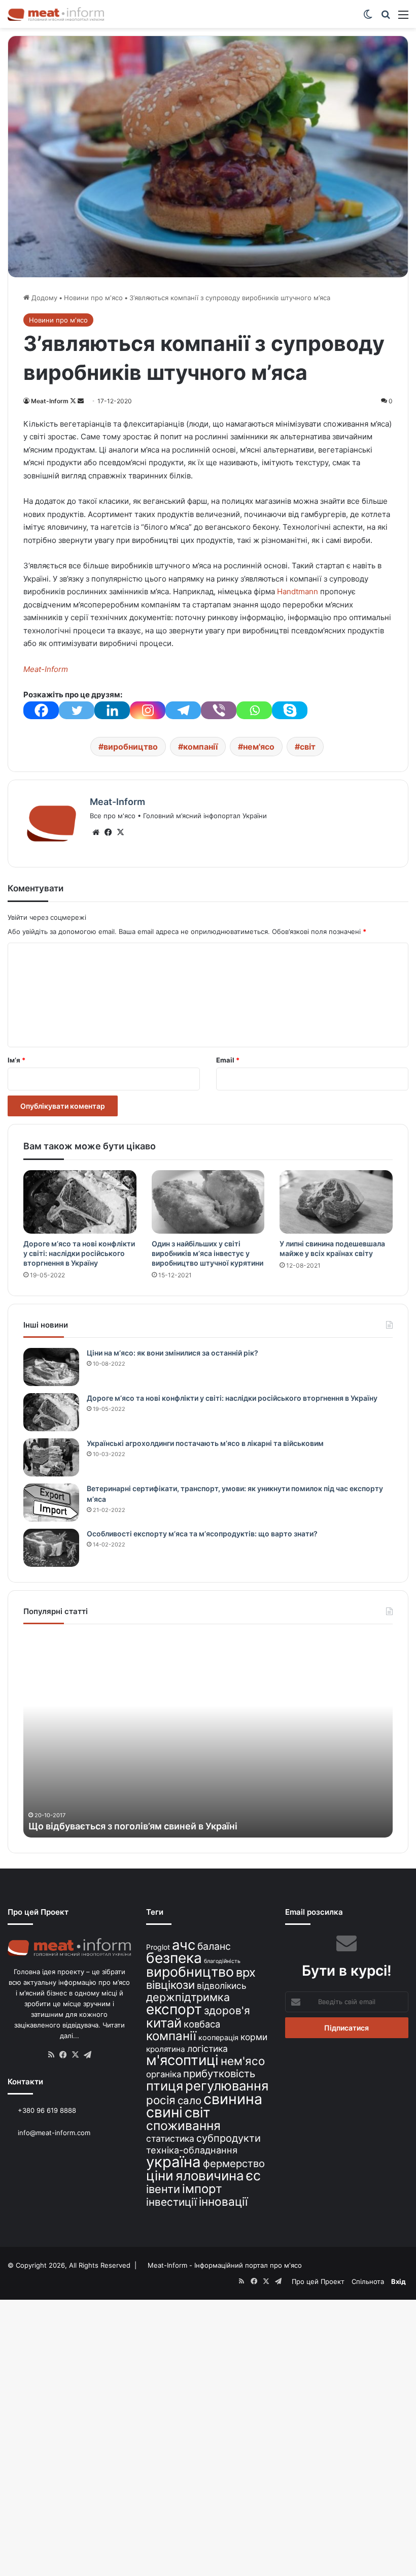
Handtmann (298, 591)
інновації (223, 2201)
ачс (184, 1945)
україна (174, 2162)
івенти (163, 2189)
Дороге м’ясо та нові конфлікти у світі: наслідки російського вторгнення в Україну (79, 1253)
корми (254, 2037)
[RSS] (51, 2055)
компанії (200, 747)
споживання (183, 2126)
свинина (233, 2099)
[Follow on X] (74, 401)
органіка (164, 2074)
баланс (214, 1946)
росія (161, 2100)
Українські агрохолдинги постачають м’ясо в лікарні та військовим (205, 1443)
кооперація (218, 2037)
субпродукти (229, 2138)
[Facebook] (41, 710)
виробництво (131, 747)
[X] (120, 832)
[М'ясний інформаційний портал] (56, 14)
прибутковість (219, 2073)
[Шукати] (386, 18)
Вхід (398, 2281)
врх (246, 1972)
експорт (174, 2009)
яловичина (210, 2176)
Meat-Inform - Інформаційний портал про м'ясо (226, 2265)
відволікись (222, 1986)
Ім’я (16, 1060)
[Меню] (403, 18)
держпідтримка (188, 1997)
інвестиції (171, 2202)
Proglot (158, 1947)
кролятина (166, 2049)
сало (189, 2100)
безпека (174, 1958)
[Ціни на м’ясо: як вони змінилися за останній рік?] (51, 1367)
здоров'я (227, 2010)
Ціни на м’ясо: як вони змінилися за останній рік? (172, 1353)
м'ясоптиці (182, 2060)
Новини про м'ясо (93, 298)
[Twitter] (77, 710)
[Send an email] (81, 401)
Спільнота (368, 2281)
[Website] (96, 832)
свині (164, 2112)
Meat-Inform (50, 401)
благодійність (222, 1961)
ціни (160, 2176)
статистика (170, 2138)
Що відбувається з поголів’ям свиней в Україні (133, 1826)
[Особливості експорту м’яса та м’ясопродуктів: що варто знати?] (51, 1548)
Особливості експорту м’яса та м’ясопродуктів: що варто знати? (202, 1534)
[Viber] (219, 710)
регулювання (227, 2086)
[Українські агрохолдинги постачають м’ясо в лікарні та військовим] (51, 1457)
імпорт (202, 2189)
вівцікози (170, 1985)
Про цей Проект (318, 2281)
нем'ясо (259, 747)
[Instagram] (148, 710)
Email (228, 1060)
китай (164, 2023)
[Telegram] (183, 710)
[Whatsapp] (254, 710)
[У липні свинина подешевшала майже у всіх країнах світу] (336, 1202)
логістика (207, 2049)
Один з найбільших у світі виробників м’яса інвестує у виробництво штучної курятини (207, 1253)
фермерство (234, 2163)
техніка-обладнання (192, 2150)
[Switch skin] (368, 18)
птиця (165, 2086)
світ (308, 747)
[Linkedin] (112, 710)
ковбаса (202, 2024)
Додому (43, 298)
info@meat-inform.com (53, 2133)
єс (253, 2175)
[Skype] (290, 710)
